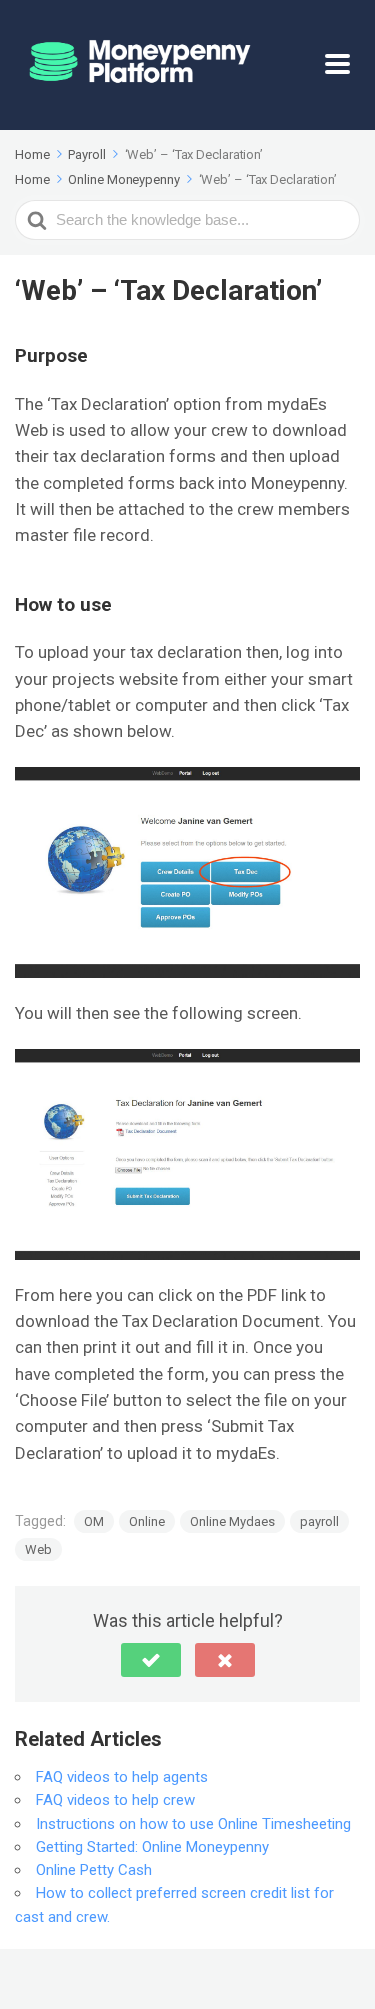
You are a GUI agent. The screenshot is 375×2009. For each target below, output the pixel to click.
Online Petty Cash (94, 1870)
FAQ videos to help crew (115, 1800)
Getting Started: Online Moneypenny (152, 1847)
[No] (225, 1660)
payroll (319, 1521)
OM (94, 1521)
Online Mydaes (232, 1521)
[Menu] (342, 65)
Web (38, 1549)
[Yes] (151, 1660)
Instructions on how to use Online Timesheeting (193, 1824)
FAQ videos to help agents (122, 1777)
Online (147, 1521)
